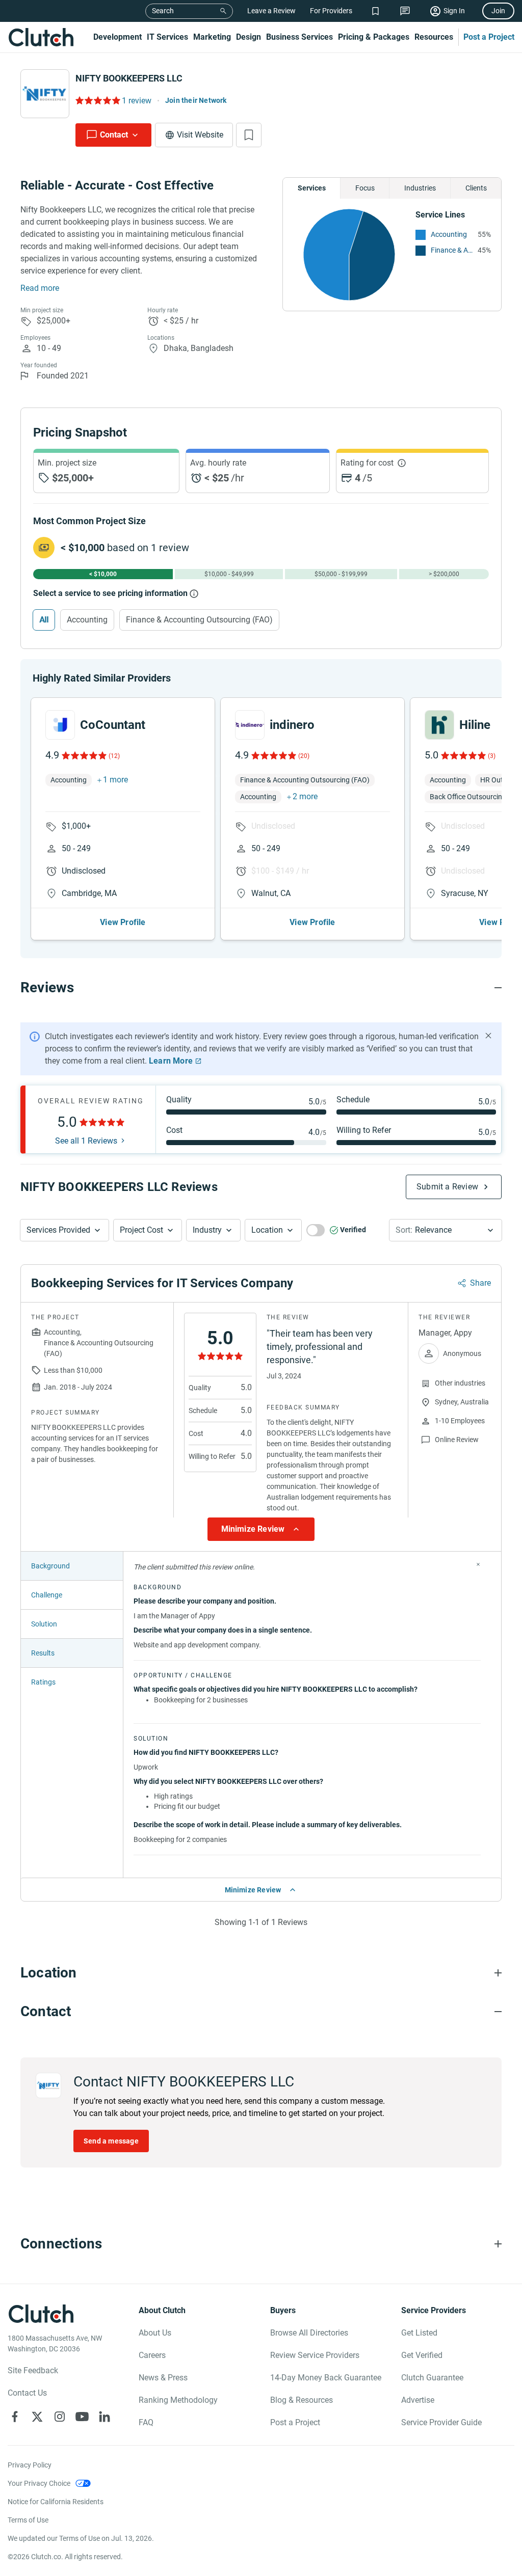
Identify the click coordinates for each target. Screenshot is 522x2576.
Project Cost (141, 1230)
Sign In (454, 11)
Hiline (475, 725)
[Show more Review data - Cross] (478, 1564)
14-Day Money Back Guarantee (326, 2378)
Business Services (299, 37)
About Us (155, 2333)
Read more (40, 288)
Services (312, 188)
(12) (114, 756)
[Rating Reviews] (97, 100)
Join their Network (196, 100)
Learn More (171, 1061)
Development (118, 37)
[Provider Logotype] (45, 94)
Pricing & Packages (374, 37)
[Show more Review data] (261, 1529)
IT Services (167, 37)
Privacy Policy (30, 2465)
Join (498, 11)
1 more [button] (115, 780)
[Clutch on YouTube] (82, 2417)
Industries (420, 188)
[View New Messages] (405, 11)
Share (480, 1283)
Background (50, 1566)
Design (249, 37)
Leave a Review (271, 11)
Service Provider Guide (441, 2422)
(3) (492, 756)
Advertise (418, 2400)
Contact (114, 135)
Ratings (43, 1682)
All (44, 620)
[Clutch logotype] (41, 37)
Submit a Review (447, 1187)
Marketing (212, 37)
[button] (64, 1230)
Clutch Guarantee (432, 2378)
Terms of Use (28, 2520)
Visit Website (200, 135)
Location (267, 1230)
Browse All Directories (309, 2333)
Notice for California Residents (56, 2502)
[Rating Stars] (83, 755)
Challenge (47, 1595)
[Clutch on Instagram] (60, 2417)
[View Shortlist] (375, 11)
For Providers (331, 11)
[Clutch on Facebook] (15, 2417)
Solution (44, 1624)
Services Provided (58, 1230)
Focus (365, 188)
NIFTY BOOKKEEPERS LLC (129, 78)
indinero (292, 725)
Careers (152, 2355)
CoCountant (113, 725)
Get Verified (422, 2355)
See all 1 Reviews (86, 1141)
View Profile (123, 922)
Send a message (111, 2141)
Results (43, 1653)
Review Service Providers (315, 2355)
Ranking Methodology (178, 2400)
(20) (304, 756)
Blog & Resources (302, 2400)
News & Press (163, 2378)
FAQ (146, 2422)
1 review (137, 101)
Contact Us (27, 2393)
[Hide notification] (488, 1036)
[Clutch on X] (37, 2417)
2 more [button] (305, 796)
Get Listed (419, 2333)
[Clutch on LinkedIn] (105, 2417)
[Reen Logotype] (60, 725)
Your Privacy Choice (39, 2483)
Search (163, 11)
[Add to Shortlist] (249, 135)
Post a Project (489, 37)
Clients (476, 188)
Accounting (449, 234)
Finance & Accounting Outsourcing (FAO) (452, 250)
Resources (434, 37)
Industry (207, 1230)
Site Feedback (33, 2370)
